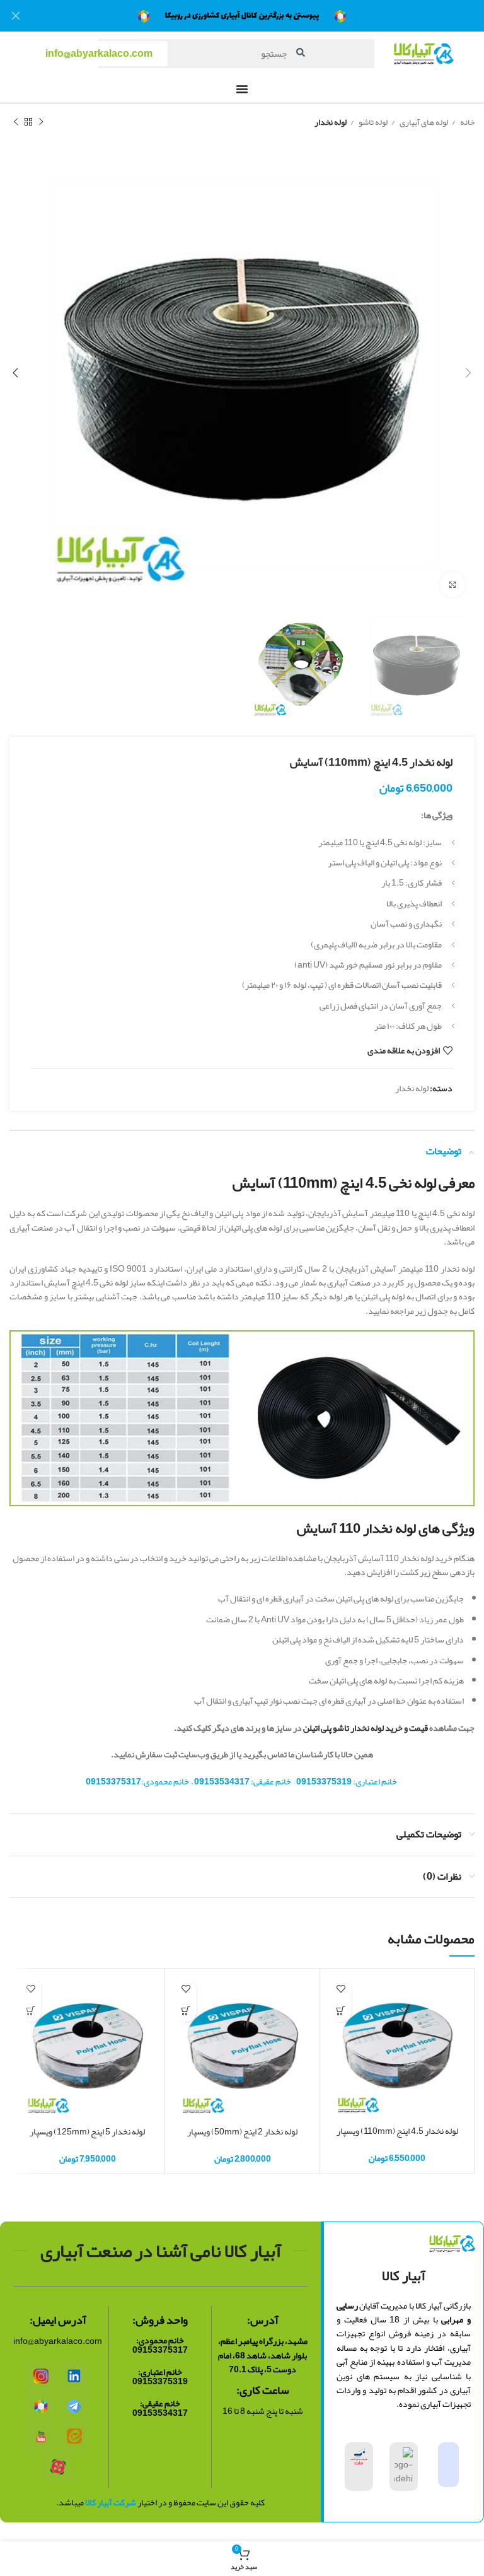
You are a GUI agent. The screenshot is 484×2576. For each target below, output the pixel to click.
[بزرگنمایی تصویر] (452, 585)
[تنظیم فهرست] (242, 89)
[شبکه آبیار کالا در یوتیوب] (41, 2437)
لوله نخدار (331, 122)
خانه (467, 122)
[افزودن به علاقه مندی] (341, 1989)
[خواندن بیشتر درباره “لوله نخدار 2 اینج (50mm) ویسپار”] (186, 2011)
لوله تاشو (372, 122)
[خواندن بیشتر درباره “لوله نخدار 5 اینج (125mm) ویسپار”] (31, 2011)
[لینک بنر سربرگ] (261, 16)
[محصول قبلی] (41, 122)
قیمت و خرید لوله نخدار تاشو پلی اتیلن (366, 1728)
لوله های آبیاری (423, 122)
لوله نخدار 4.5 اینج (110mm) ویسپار (397, 2131)
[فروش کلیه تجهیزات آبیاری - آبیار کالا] (41, 2376)
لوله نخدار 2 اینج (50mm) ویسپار (242, 2131)
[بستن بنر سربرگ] (16, 16)
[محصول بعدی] (16, 122)
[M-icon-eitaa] (74, 2437)
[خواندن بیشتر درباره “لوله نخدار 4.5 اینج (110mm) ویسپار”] (341, 2011)
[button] (99, 54)
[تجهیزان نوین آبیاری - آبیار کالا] (41, 2406)
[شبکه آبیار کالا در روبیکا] (58, 2467)
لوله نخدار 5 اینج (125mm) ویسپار (87, 2131)
